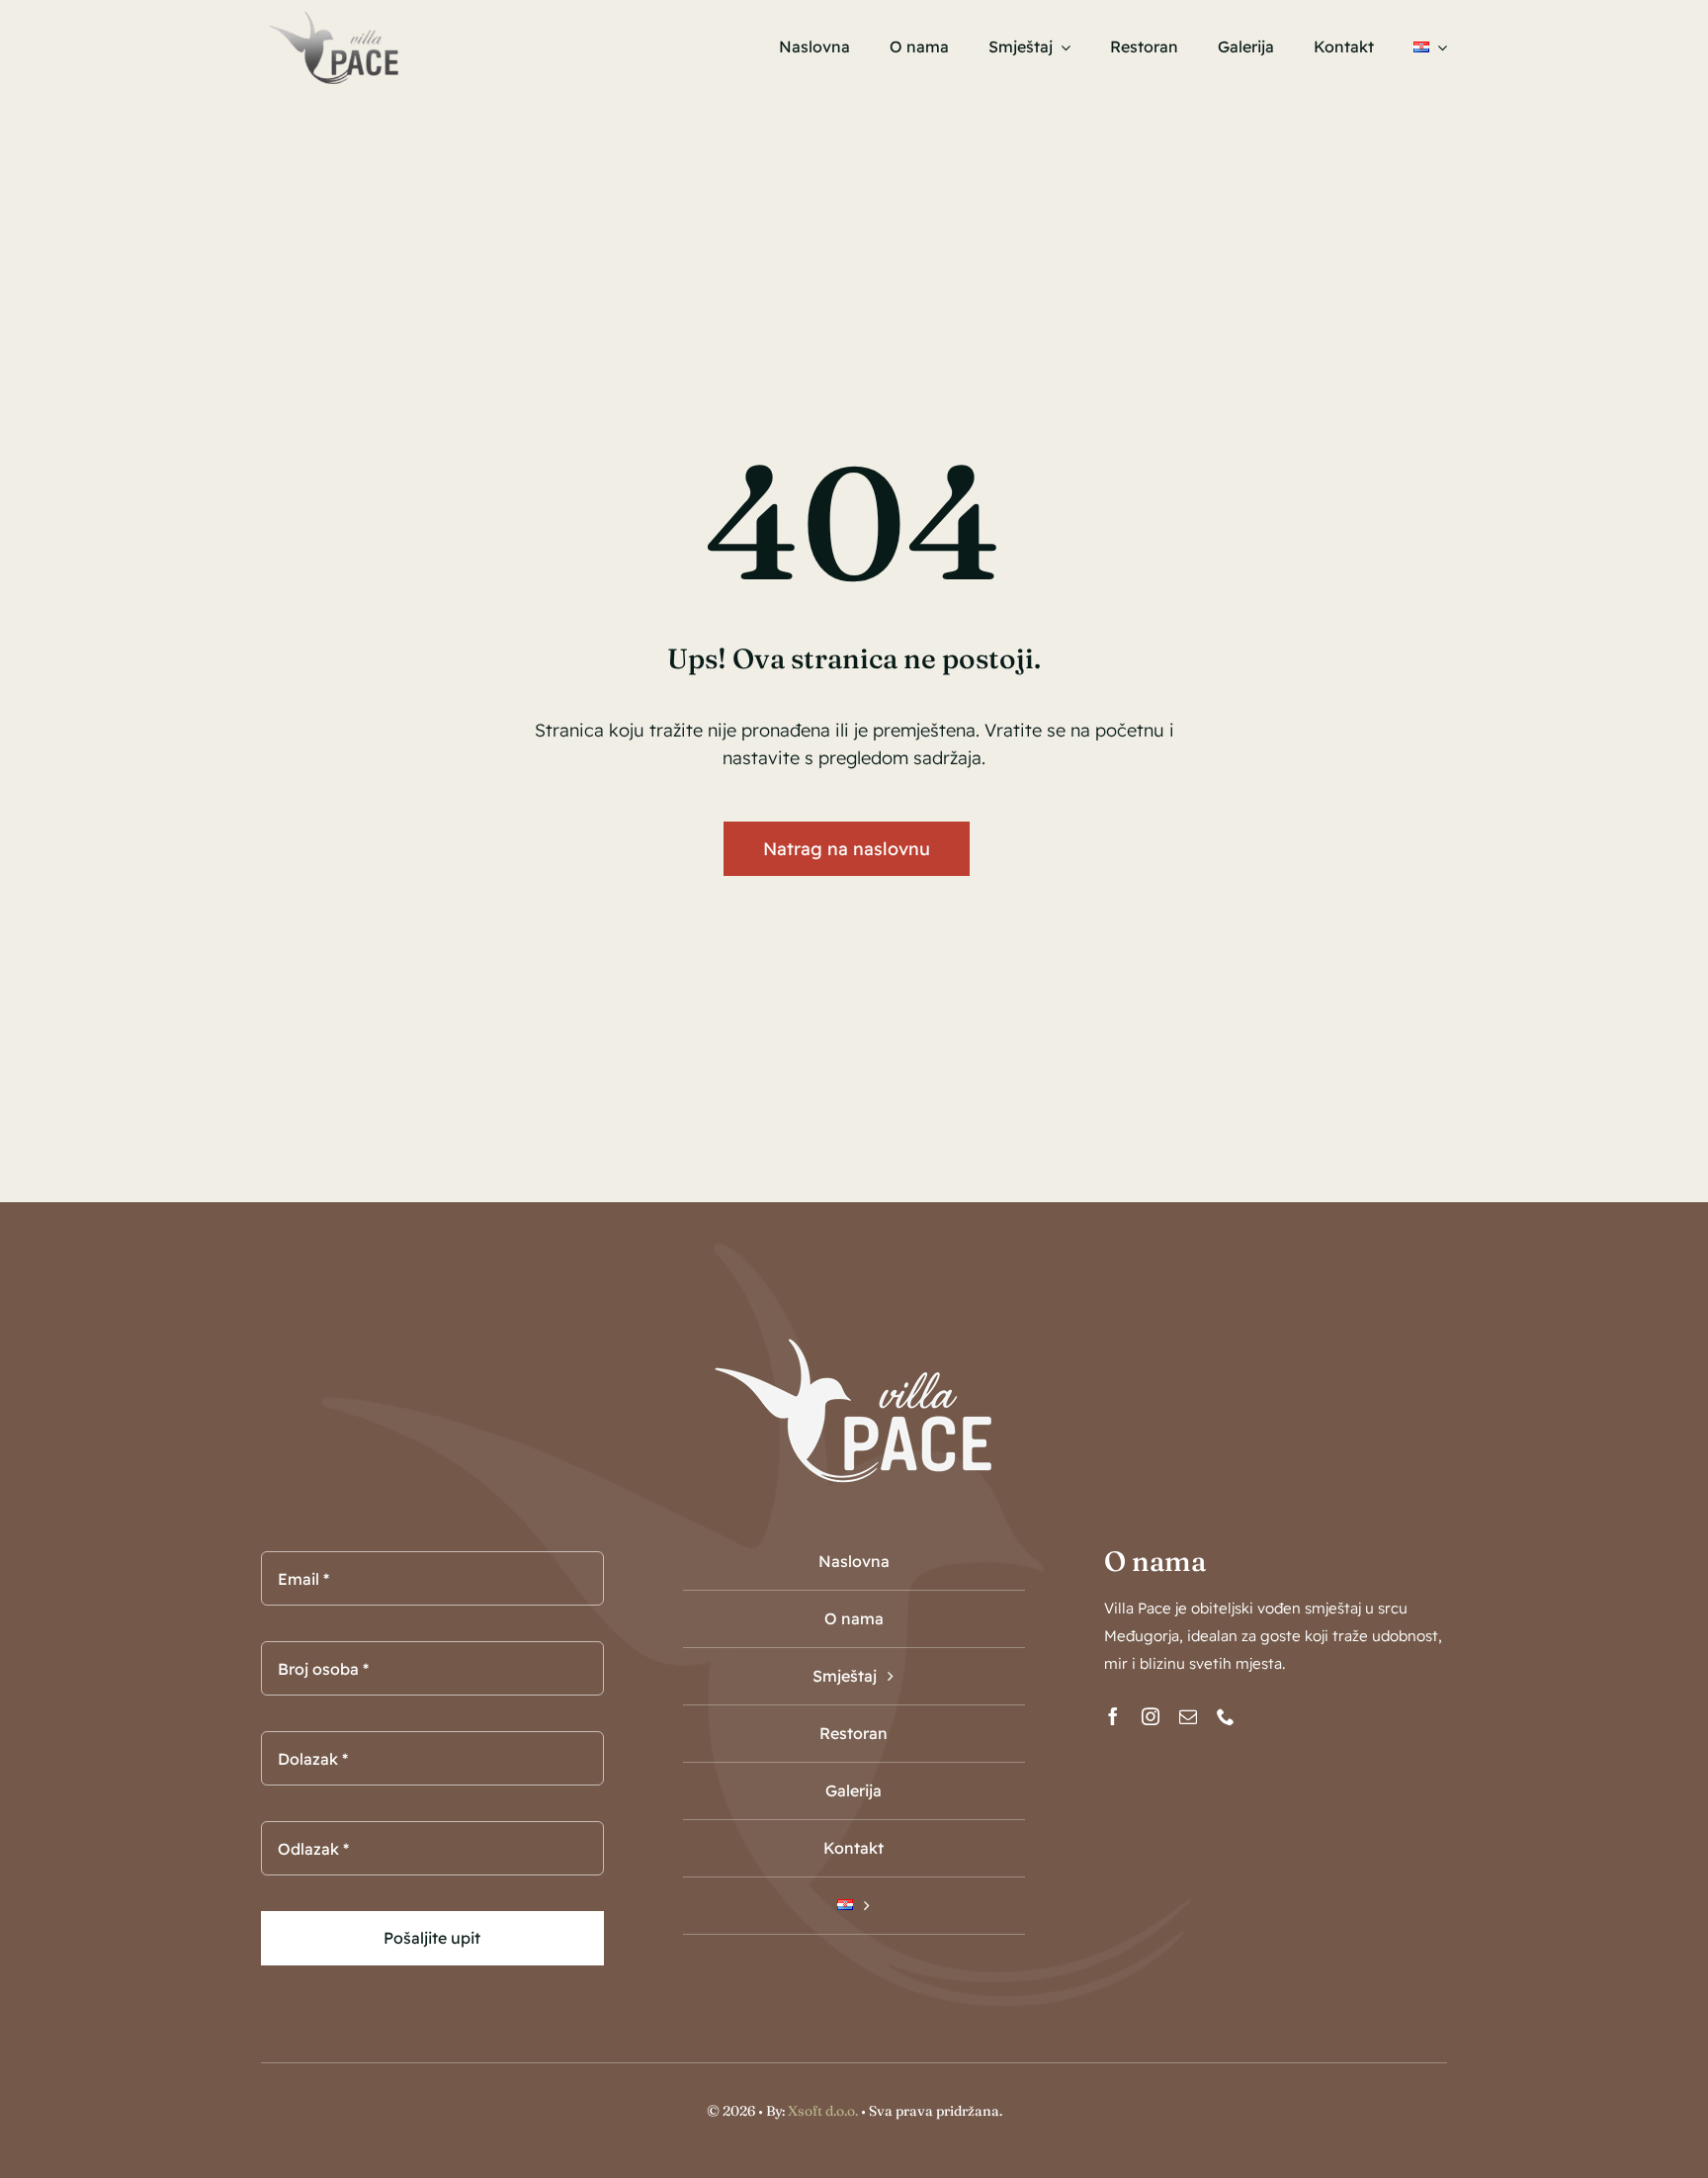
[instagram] (1151, 1716)
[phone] (1226, 1716)
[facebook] (1113, 1716)
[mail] (1188, 1716)
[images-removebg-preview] (333, 14)
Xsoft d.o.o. (823, 2111)
